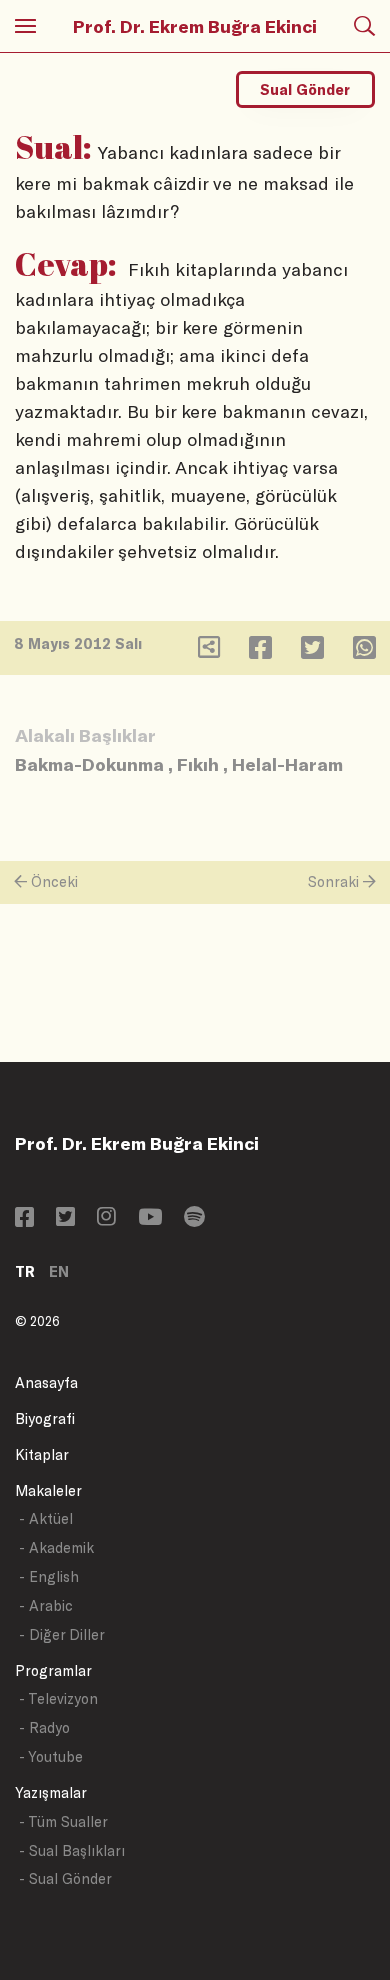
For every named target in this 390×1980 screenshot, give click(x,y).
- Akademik (56, 1547)
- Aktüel (46, 1518)
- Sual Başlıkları (72, 1850)
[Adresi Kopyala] (209, 651)
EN (59, 1271)
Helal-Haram (287, 764)
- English (49, 1576)
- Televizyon (58, 1698)
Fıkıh (198, 764)
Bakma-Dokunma (89, 764)
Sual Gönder (305, 89)
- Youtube (51, 1756)
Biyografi (45, 1418)
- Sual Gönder (65, 1878)
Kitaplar (42, 1454)
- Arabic (46, 1605)
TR (25, 1271)
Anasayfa (46, 1382)
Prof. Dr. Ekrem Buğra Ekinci (195, 26)
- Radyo (44, 1727)
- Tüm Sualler (63, 1821)
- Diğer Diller (62, 1634)
